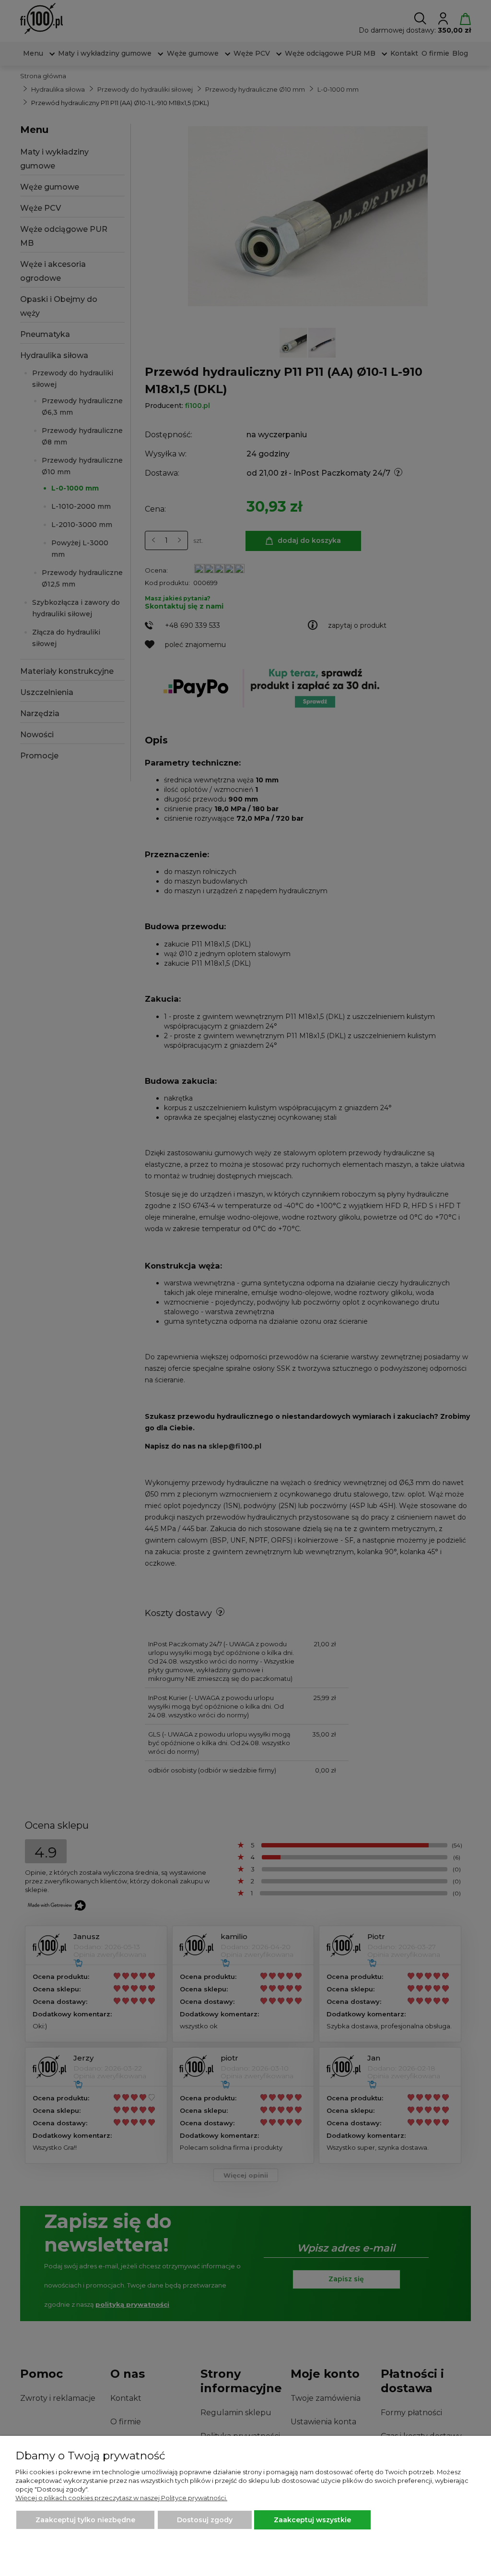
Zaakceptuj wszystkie (312, 2520)
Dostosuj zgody (205, 2520)
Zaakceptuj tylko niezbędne (85, 2520)
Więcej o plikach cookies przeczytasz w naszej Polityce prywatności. (121, 2498)
